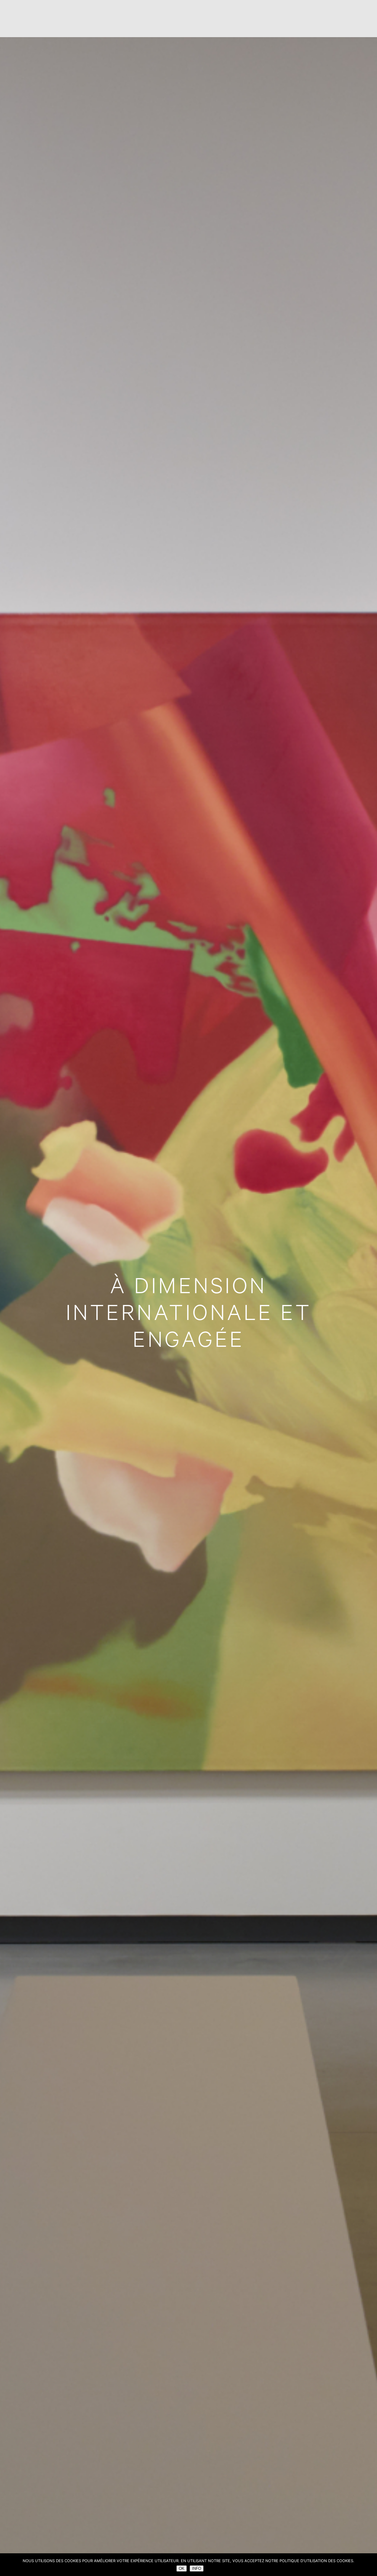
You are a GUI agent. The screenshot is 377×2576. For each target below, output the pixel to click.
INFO (197, 2568)
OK (182, 2568)
